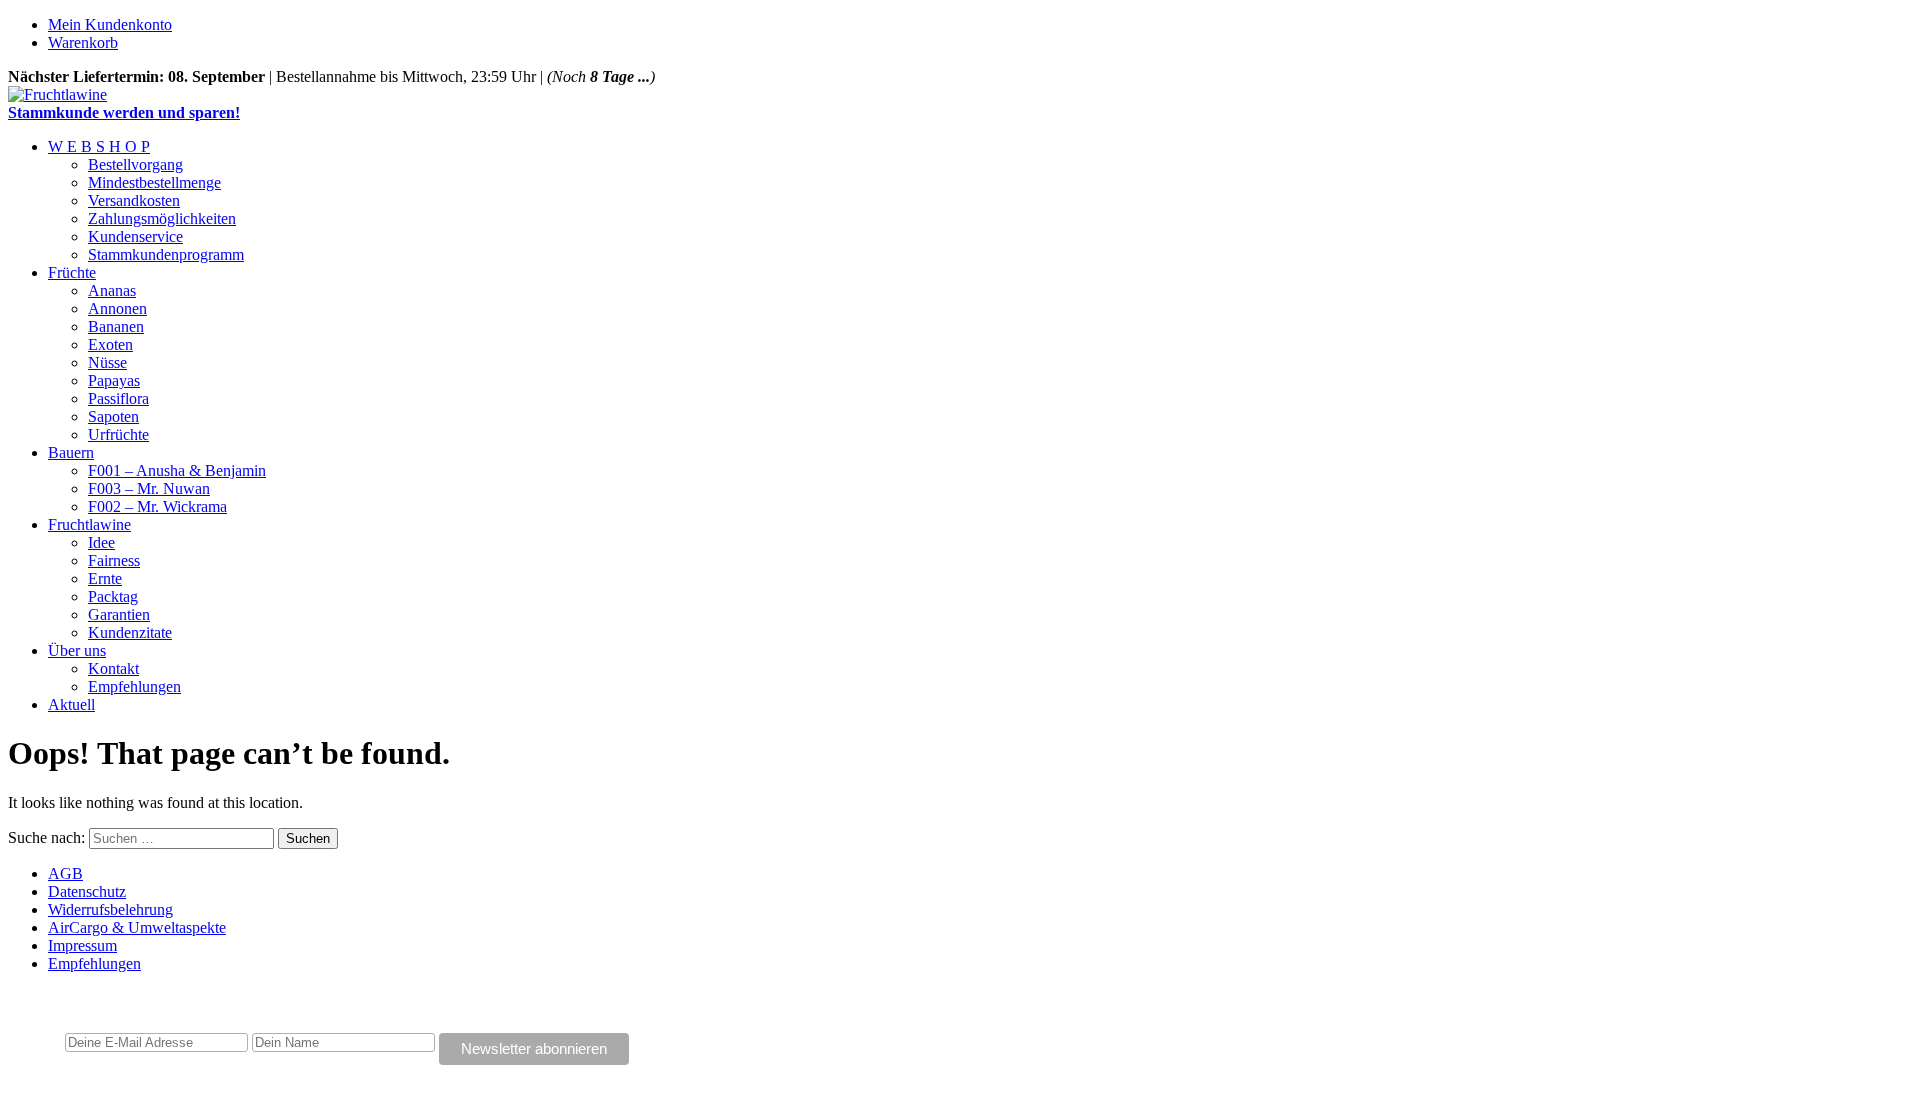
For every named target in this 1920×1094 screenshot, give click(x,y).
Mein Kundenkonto (110, 24)
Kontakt (113, 668)
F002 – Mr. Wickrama (157, 506)
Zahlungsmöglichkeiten (162, 218)
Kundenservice (135, 236)
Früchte (72, 272)
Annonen (117, 308)
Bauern (71, 452)
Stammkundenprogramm (166, 254)
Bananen (116, 326)
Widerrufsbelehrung (110, 909)
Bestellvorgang (135, 164)
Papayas (114, 380)
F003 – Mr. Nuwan (149, 488)
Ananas (112, 290)
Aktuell (71, 704)
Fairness (114, 560)
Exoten (110, 344)
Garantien (119, 614)
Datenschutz (87, 891)
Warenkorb (83, 42)
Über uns (77, 650)
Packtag (113, 596)
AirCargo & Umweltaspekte (137, 927)
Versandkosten (134, 200)
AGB (65, 873)
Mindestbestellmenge (154, 182)
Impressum (82, 945)
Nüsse (107, 362)
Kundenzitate (130, 632)
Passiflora (118, 398)
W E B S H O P (99, 146)
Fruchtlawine (89, 524)
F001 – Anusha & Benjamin (177, 470)
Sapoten (113, 416)
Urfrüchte (118, 434)
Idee (101, 542)
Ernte (105, 578)
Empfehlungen (134, 686)
